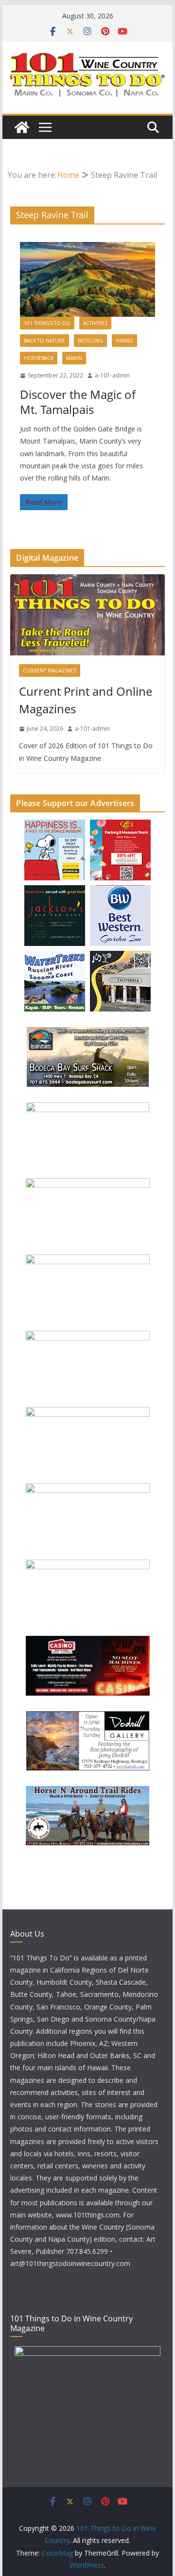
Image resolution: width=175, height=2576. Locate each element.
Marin (74, 358)
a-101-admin (112, 375)
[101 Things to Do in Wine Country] (22, 127)
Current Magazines (50, 670)
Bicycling (90, 341)
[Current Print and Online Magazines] (87, 615)
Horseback (39, 358)
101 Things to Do (47, 323)
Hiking (124, 341)
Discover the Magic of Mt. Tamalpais (78, 402)
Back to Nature (44, 341)
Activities (95, 323)
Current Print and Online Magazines (86, 700)
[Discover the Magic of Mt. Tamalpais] (87, 279)
